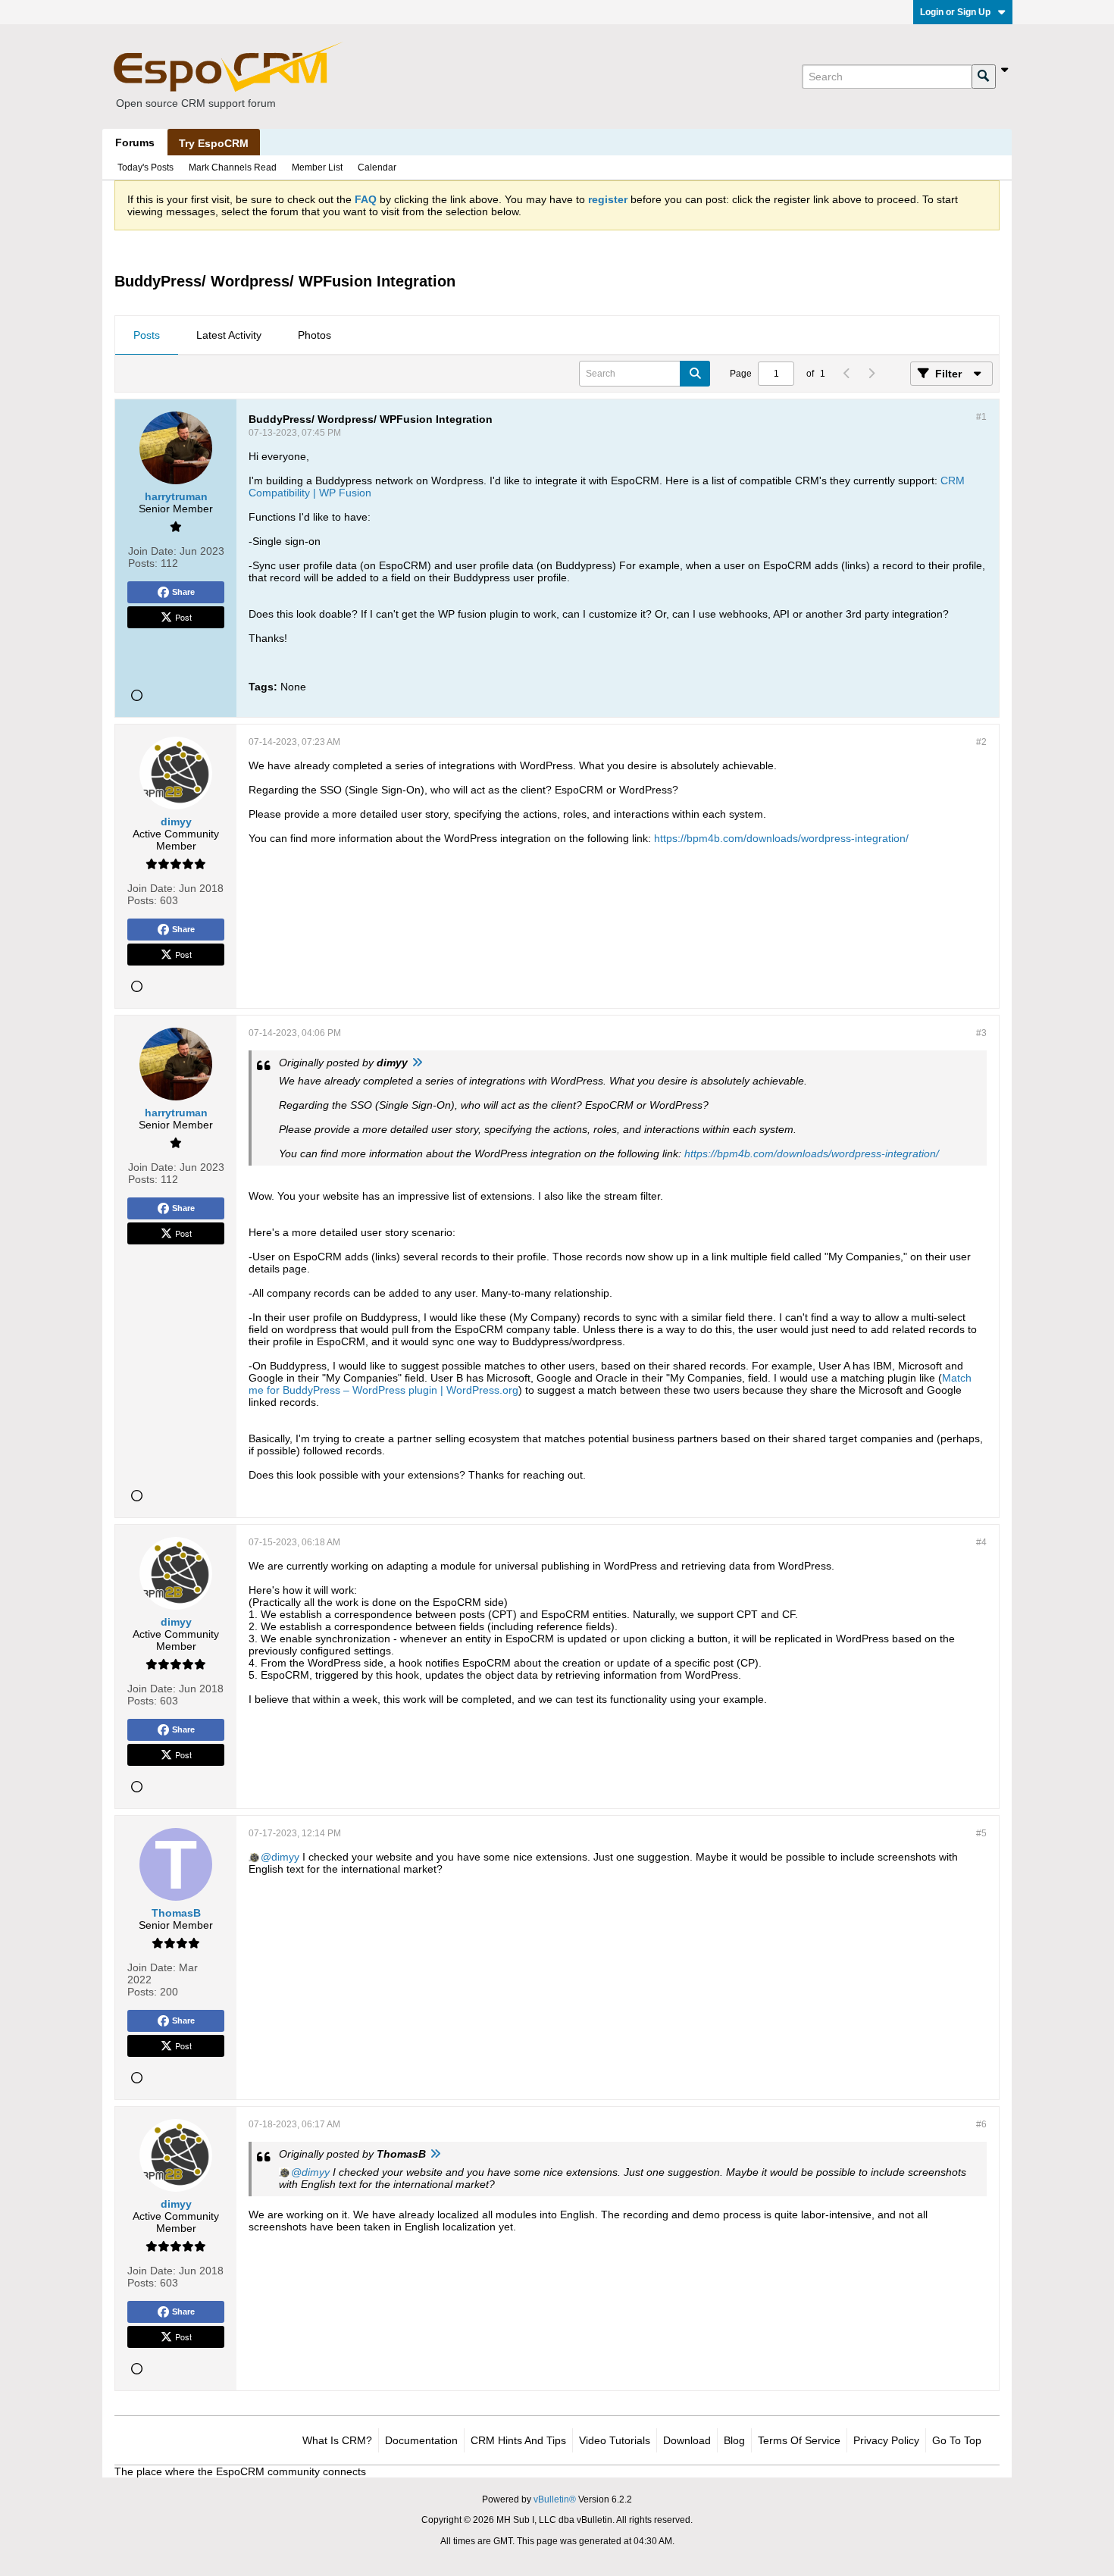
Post (183, 617)
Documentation (421, 2440)
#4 (981, 1542)
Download (687, 2440)
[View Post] (417, 1063)
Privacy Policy (886, 2440)
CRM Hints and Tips (518, 2440)
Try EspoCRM (214, 143)
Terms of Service (799, 2440)
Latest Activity (229, 335)
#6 (981, 2124)
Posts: (143, 563)
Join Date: (152, 551)
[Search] (984, 77)
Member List (317, 167)
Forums (135, 142)
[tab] (147, 336)
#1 (981, 417)
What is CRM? (337, 2440)
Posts (147, 335)
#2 (981, 742)
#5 (981, 1833)
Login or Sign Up (955, 12)
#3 (981, 1033)
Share (183, 592)
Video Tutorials (615, 2440)
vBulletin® (555, 2499)
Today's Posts (146, 167)
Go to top (957, 2440)
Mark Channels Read (233, 167)
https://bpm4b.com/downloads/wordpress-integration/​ (781, 838)
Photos (314, 335)
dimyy (285, 1857)
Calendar (377, 167)
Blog (734, 2440)
